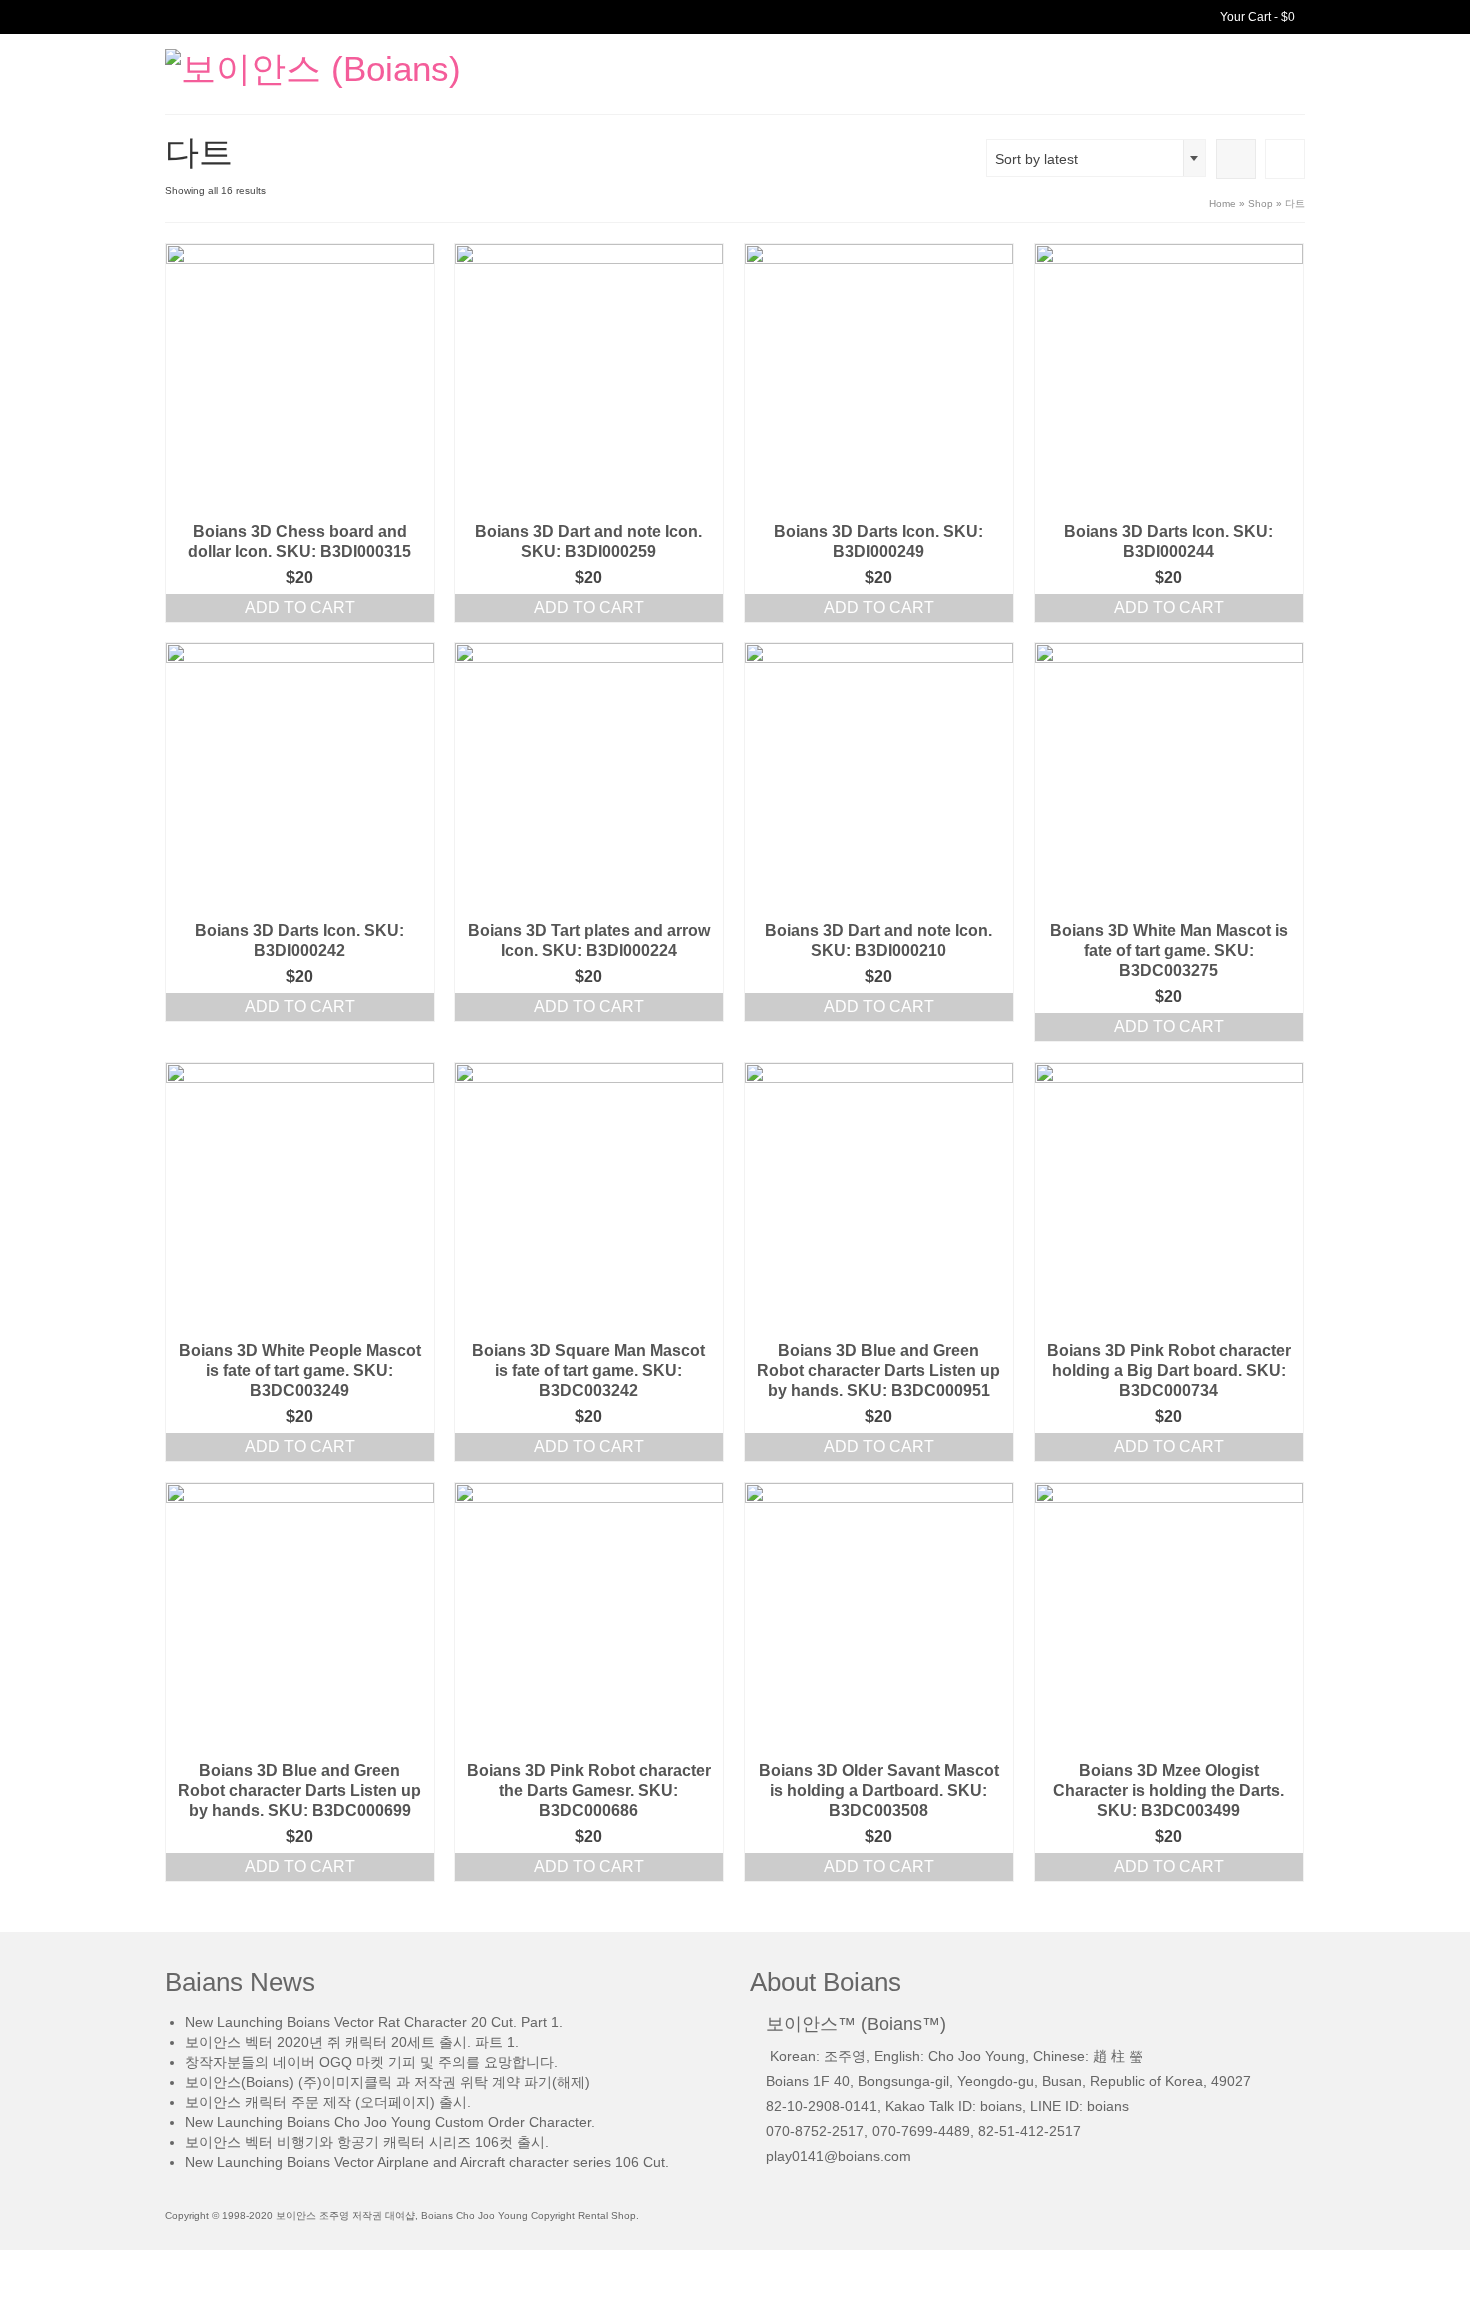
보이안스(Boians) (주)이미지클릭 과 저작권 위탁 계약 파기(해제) (387, 2082)
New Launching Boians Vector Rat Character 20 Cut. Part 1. (374, 2022)
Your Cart (1256, 17)
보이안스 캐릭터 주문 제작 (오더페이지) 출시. (328, 2102)
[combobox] (1096, 158)
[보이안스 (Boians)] (345, 67)
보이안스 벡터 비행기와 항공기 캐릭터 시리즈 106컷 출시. (367, 2142)
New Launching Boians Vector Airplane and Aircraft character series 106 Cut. (427, 2162)
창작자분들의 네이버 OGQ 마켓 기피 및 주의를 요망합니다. (371, 2062)
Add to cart (300, 607)
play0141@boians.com (838, 2156)
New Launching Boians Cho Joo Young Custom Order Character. (390, 2122)
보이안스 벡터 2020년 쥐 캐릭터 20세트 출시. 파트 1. (352, 2042)
